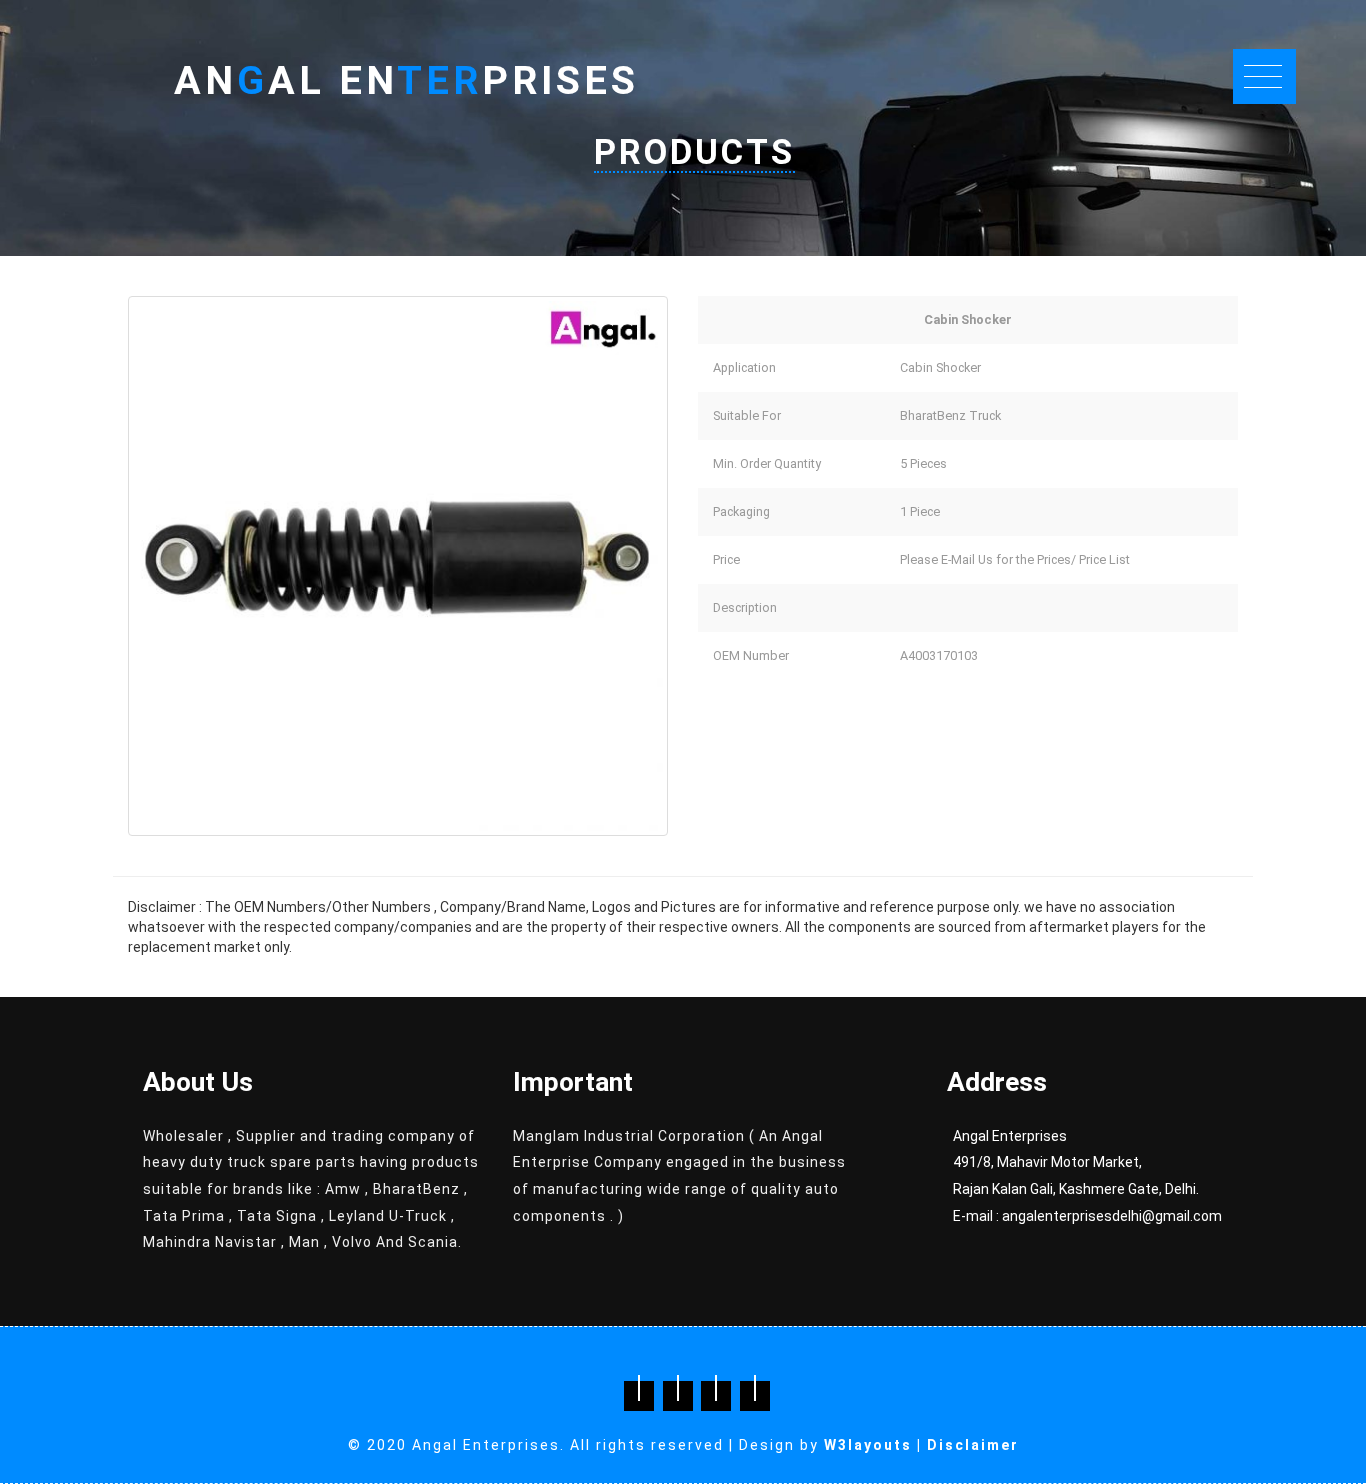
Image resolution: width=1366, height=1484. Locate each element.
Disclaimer (973, 1445)
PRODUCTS (694, 152)
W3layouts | (875, 1445)
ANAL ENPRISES (406, 81)
